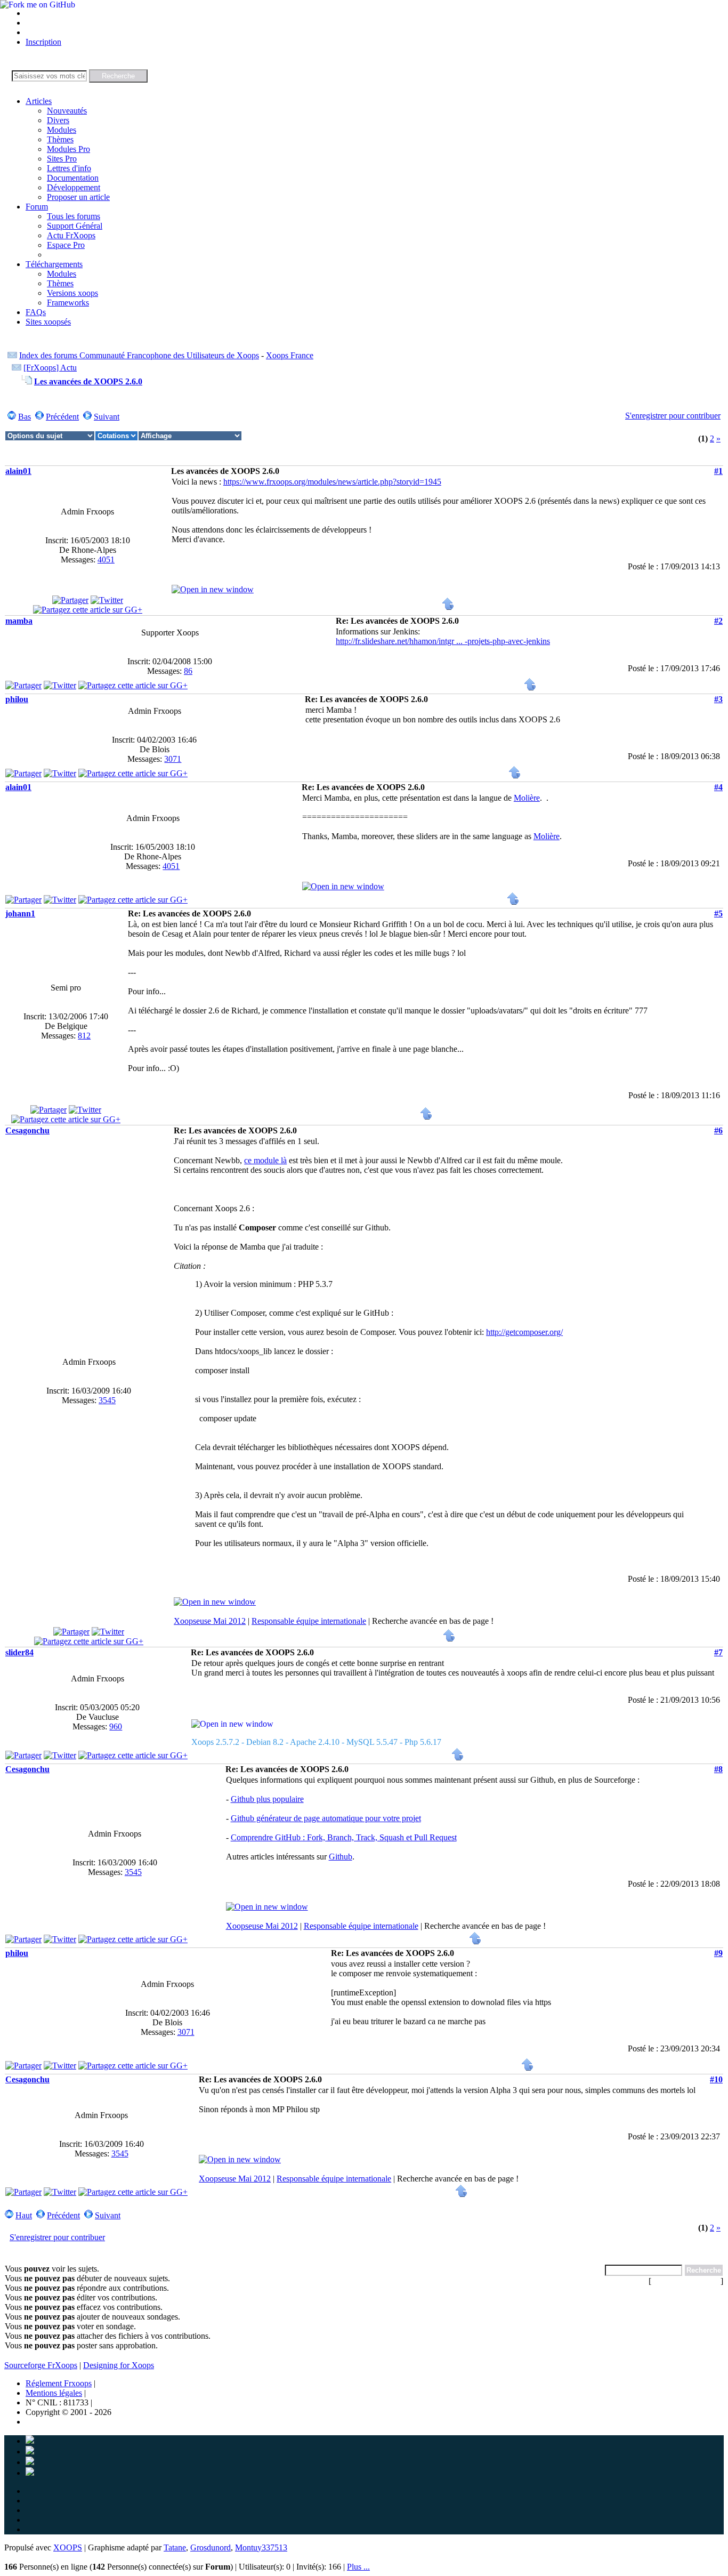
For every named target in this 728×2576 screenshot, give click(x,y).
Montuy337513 (261, 2547)
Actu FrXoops (71, 235)
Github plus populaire (267, 1799)
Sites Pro (62, 159)
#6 (718, 1130)
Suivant (107, 417)
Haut (24, 2215)
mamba (19, 621)
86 (188, 671)
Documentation (73, 178)
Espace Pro (66, 245)
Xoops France (290, 355)
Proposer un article (78, 197)
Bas (25, 417)
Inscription (43, 42)
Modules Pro (68, 149)
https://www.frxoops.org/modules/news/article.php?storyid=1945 (332, 482)
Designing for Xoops (119, 2365)
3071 (173, 759)
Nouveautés (67, 111)
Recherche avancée (686, 2281)
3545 (107, 1400)
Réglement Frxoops (59, 2383)
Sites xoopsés (48, 322)
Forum (37, 207)
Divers (58, 120)
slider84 (19, 1652)
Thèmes (60, 139)
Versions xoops (72, 293)
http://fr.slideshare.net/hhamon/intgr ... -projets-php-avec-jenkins (443, 641)
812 (84, 1036)
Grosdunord (211, 2547)
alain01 (18, 471)
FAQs (36, 312)
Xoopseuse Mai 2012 (210, 1621)
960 (116, 1726)
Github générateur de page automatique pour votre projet (326, 1818)
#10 (716, 2079)
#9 (718, 1953)
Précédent (62, 417)
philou (17, 699)
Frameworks (68, 303)
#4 (718, 787)
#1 (718, 471)
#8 (718, 1769)
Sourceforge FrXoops (41, 2365)
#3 (718, 699)
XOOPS (68, 2547)
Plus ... (358, 2567)
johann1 (20, 913)
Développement (74, 187)
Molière (527, 798)
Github (341, 1857)
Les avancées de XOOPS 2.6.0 (88, 381)
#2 (718, 621)
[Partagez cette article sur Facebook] (70, 600)
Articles (39, 101)
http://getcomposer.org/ (524, 1332)
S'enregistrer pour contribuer (673, 416)
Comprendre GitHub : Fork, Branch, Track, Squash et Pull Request (344, 1837)
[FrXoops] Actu (50, 368)
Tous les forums (74, 216)
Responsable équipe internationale (309, 1621)
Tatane (175, 2547)
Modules (62, 130)
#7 (718, 1652)
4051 (106, 560)
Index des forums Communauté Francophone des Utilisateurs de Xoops (139, 355)
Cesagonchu (27, 1130)
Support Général (75, 226)
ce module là (265, 1160)
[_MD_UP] (448, 607)
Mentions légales (54, 2393)
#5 (718, 913)
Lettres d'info (69, 168)
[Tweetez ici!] (107, 600)
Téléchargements (54, 264)
